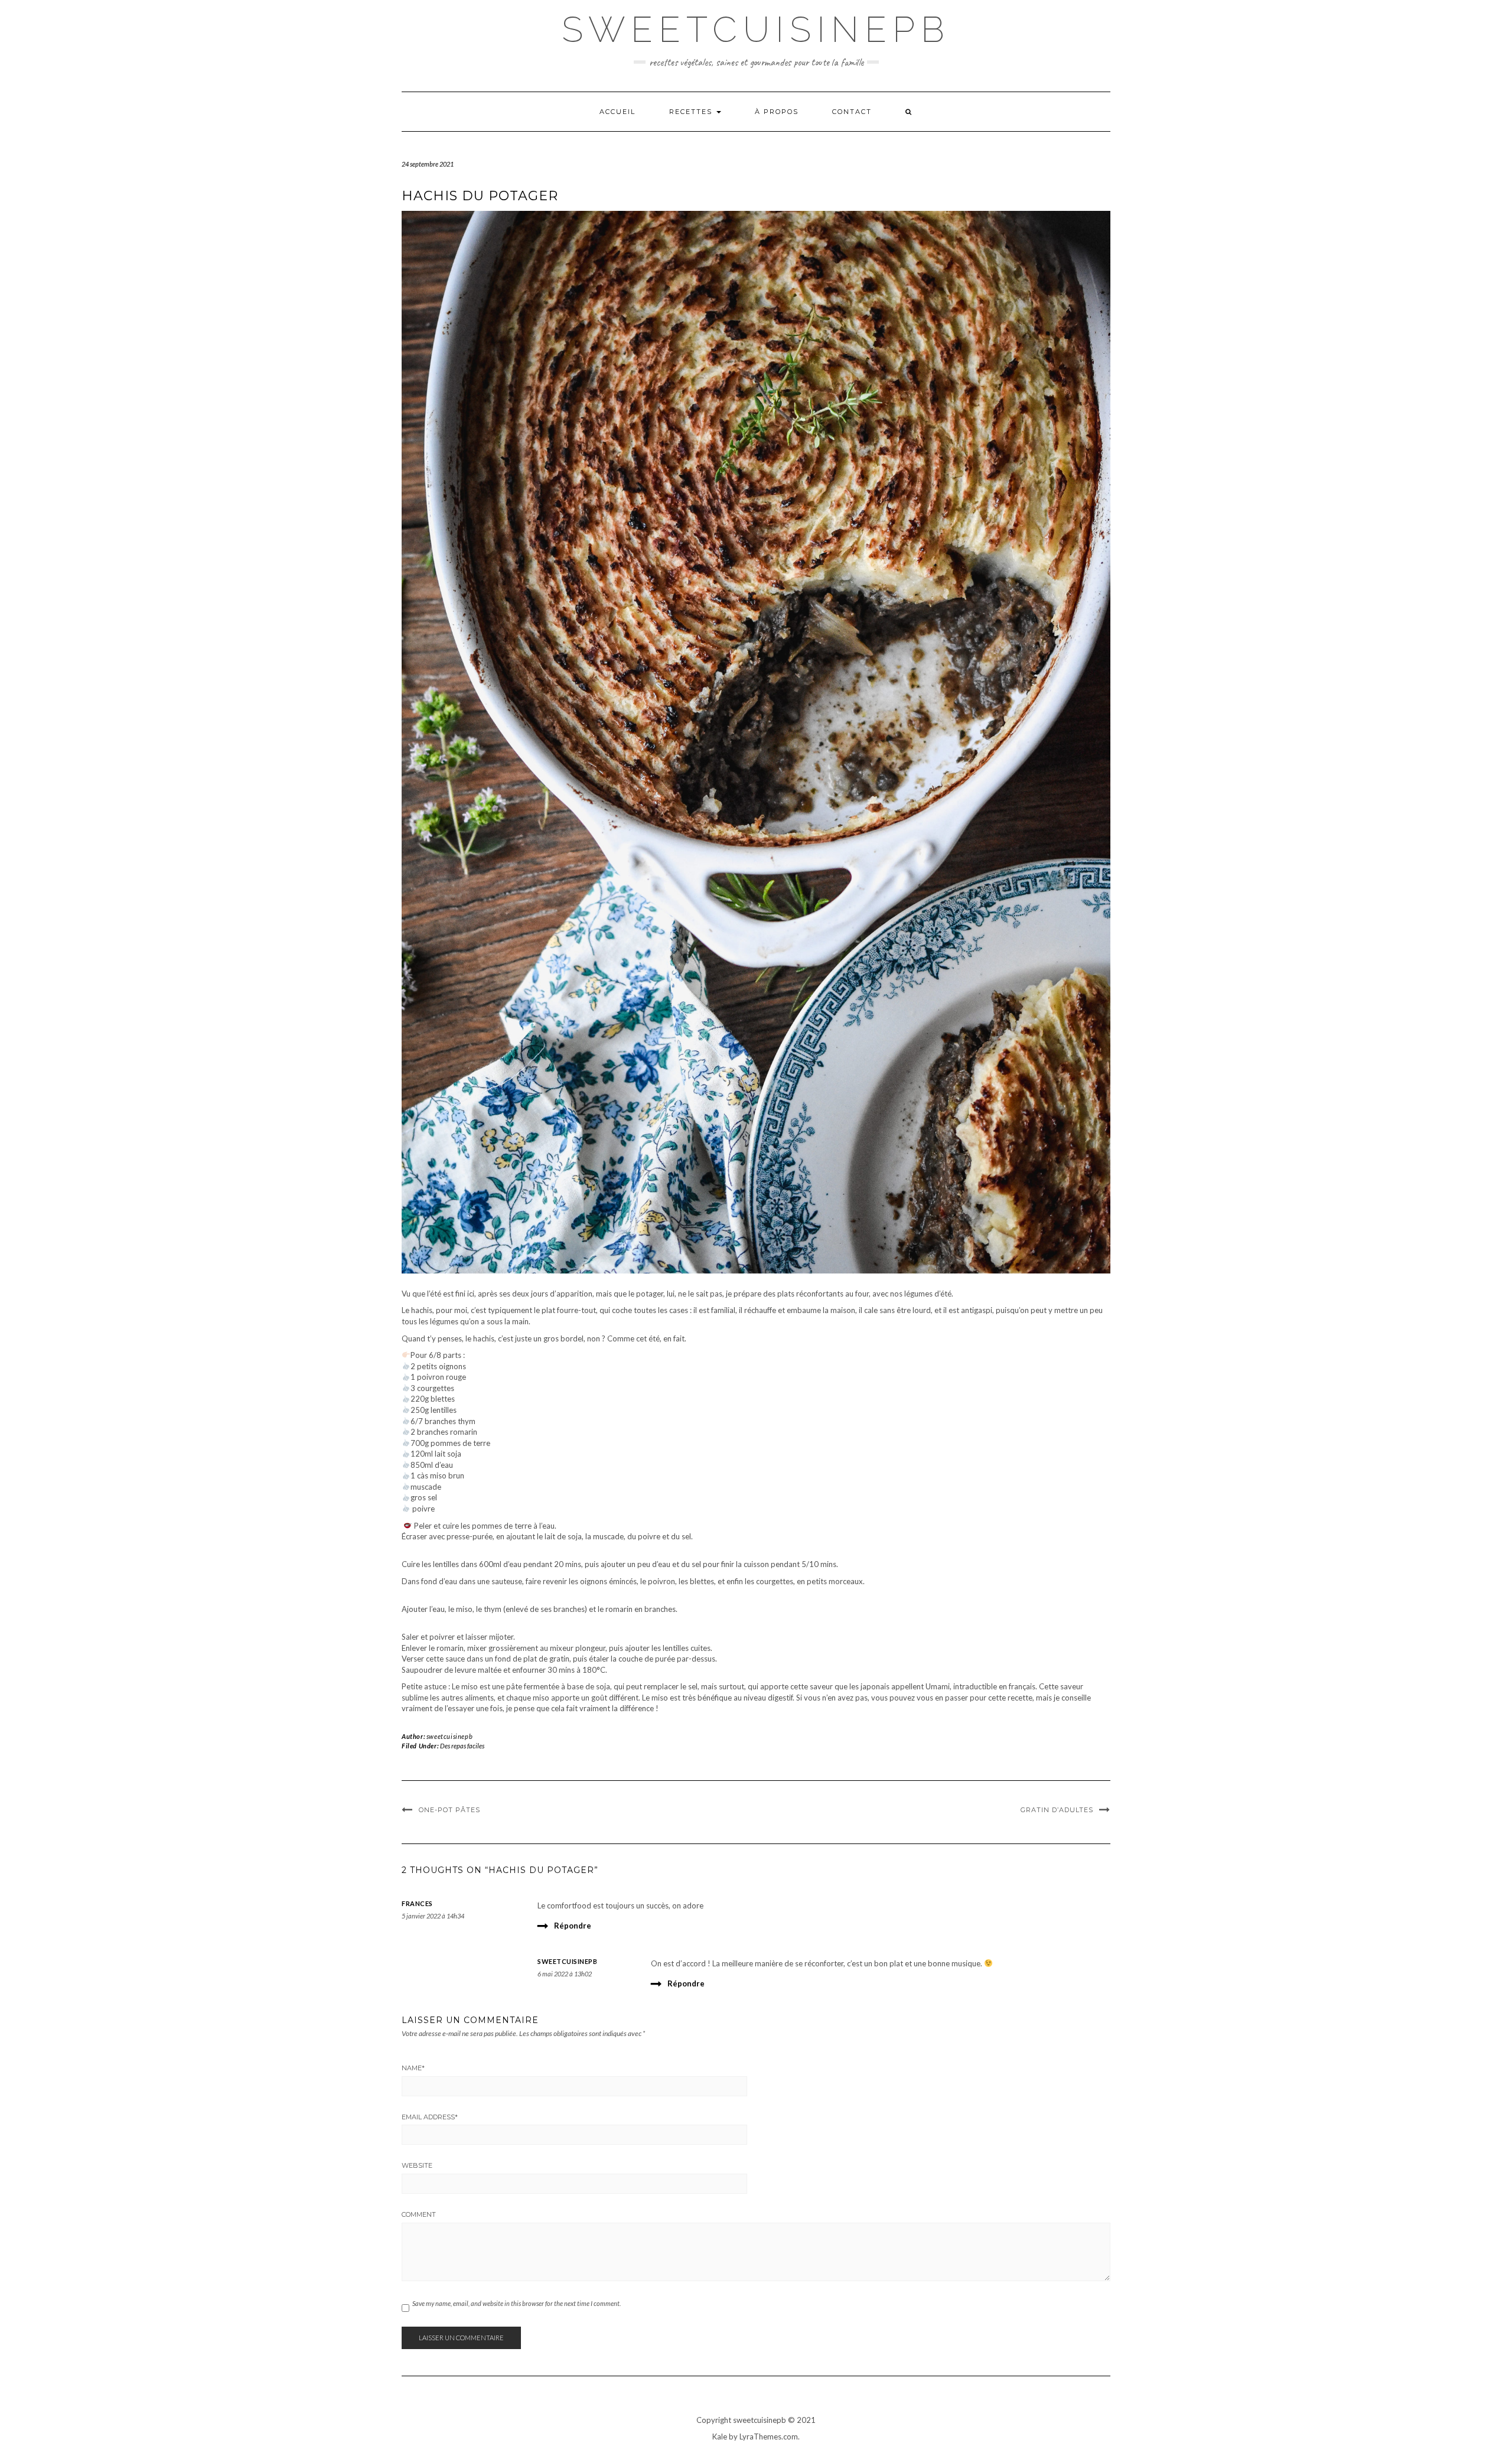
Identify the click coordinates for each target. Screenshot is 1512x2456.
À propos (777, 112)
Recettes (692, 112)
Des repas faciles (462, 1746)
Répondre (573, 1926)
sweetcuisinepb (449, 1736)
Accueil (617, 112)
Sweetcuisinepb (756, 30)
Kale (720, 2437)
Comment (419, 2214)
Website (417, 2165)
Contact (852, 112)
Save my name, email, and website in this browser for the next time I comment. (517, 2303)
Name (413, 2068)
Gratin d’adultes (1057, 1810)
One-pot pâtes (449, 1810)
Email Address (430, 2117)
